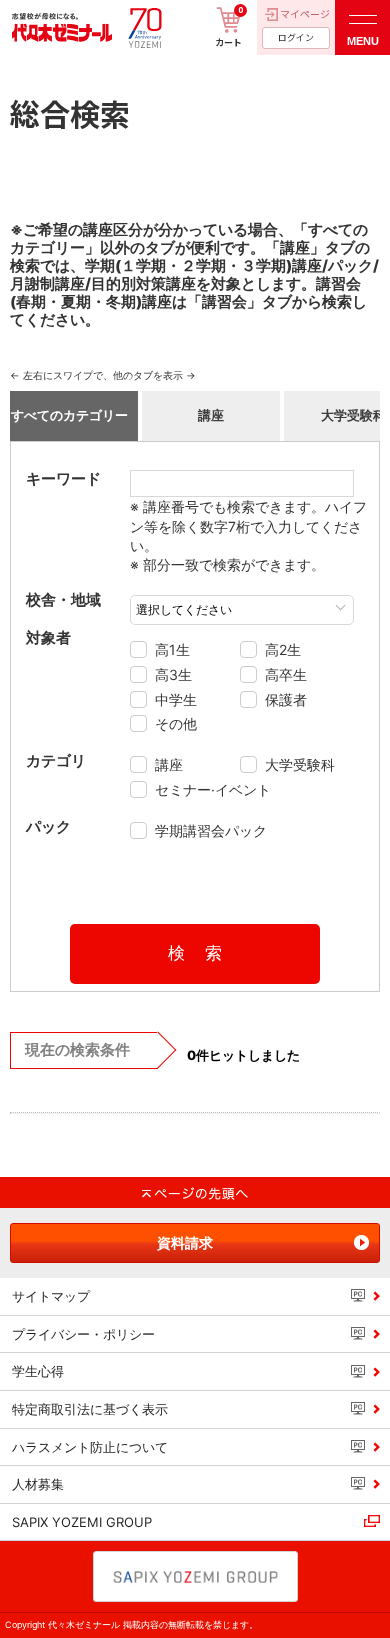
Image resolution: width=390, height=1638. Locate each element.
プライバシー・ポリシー (83, 1334)
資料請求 (185, 1242)
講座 (211, 415)
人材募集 (38, 1484)
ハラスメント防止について (90, 1447)
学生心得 (38, 1371)
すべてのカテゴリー (69, 415)
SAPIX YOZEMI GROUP (82, 1522)
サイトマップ (51, 1296)
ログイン (296, 37)
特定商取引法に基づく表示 (90, 1409)
